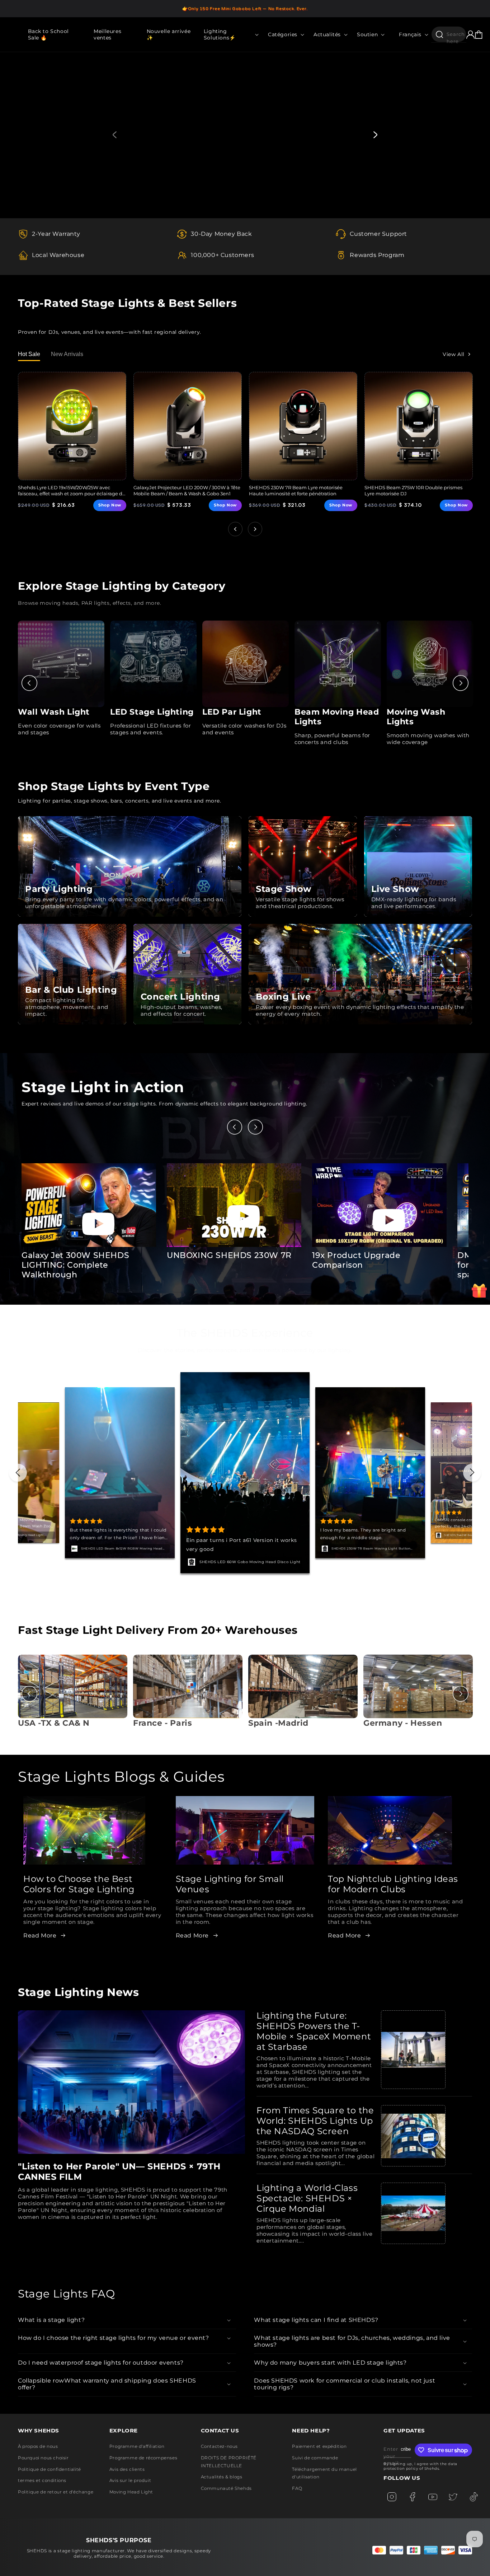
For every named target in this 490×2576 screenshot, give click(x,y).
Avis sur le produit (130, 2480)
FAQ (297, 2488)
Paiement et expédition (319, 2446)
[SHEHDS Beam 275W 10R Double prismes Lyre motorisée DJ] (419, 426)
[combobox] (449, 34)
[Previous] (29, 683)
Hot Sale (29, 354)
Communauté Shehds (226, 2488)
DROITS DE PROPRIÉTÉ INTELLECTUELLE (229, 2462)
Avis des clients (127, 2469)
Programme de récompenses (143, 2458)
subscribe (406, 2449)
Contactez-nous (219, 2446)
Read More (40, 1935)
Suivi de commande (315, 2458)
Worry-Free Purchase (220, 1562)
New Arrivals (67, 354)
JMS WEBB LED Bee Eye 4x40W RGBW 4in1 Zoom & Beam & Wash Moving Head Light (375, 1549)
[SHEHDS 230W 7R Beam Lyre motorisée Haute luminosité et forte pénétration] (303, 426)
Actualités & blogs (222, 2477)
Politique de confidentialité (50, 2469)
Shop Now (110, 505)
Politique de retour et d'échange (56, 2492)
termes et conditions (42, 2480)
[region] (245, 9)
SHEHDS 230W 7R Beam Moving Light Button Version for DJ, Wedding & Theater (121, 1549)
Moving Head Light (131, 2492)
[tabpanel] (245, 135)
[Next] (461, 683)
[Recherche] (439, 34)
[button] (229, 34)
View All (454, 354)
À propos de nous (38, 2446)
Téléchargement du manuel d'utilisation (324, 2473)
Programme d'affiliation (137, 2446)
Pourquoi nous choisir (43, 2458)
